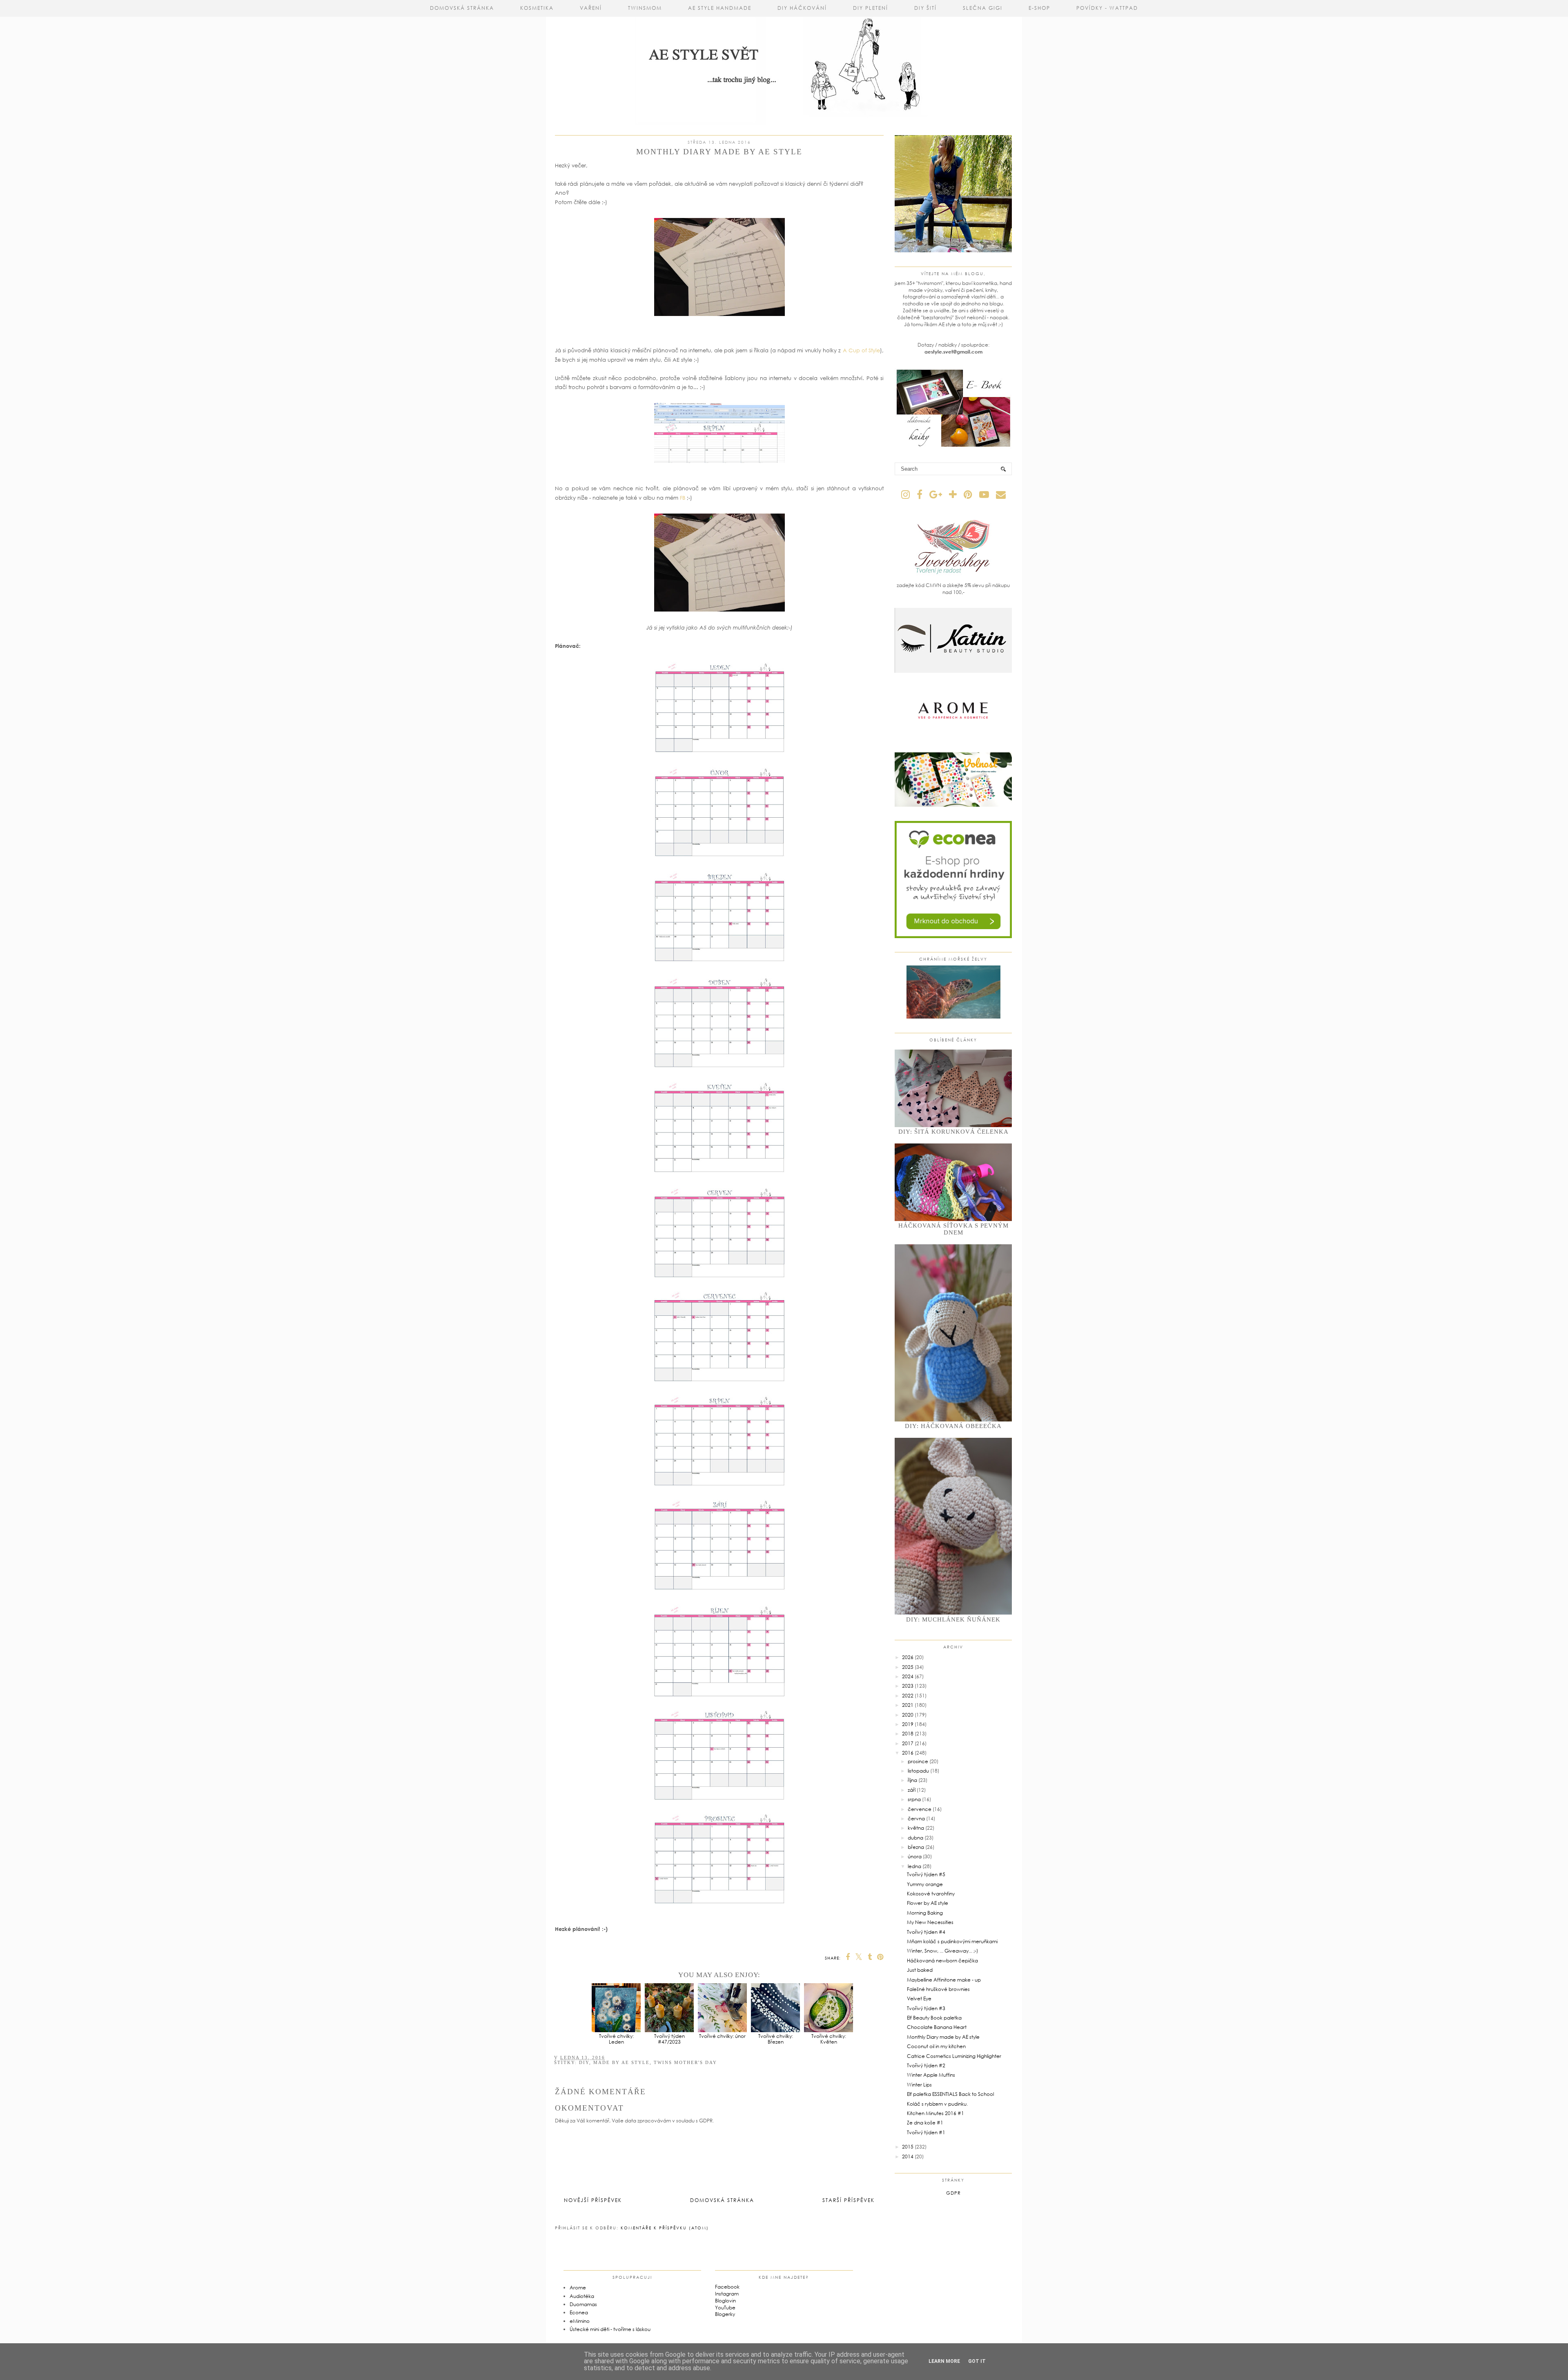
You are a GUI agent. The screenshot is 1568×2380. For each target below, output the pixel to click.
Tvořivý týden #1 (926, 2132)
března (916, 1847)
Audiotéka (582, 2296)
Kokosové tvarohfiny (931, 1894)
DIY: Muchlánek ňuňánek (953, 1619)
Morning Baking (925, 1913)
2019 (908, 1724)
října (912, 1780)
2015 (908, 2147)
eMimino (580, 2321)
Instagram (727, 2294)
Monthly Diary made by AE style (943, 2037)
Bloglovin (725, 2301)
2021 (908, 1705)
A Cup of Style (861, 350)
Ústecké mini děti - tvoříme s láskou (610, 2329)
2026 (908, 1657)
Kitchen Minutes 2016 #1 (935, 2113)
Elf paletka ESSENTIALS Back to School (950, 2094)
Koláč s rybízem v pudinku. (937, 2104)
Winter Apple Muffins (931, 2075)
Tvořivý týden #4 (926, 1932)
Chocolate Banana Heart (937, 2027)
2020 (908, 1715)
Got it (977, 2361)
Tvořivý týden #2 (926, 2065)
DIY (584, 2062)
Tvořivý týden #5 (926, 1874)
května (916, 1828)
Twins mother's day (685, 2062)
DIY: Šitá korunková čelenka (953, 1132)
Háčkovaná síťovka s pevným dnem (953, 1229)
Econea (579, 2312)
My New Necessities (930, 1922)
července (920, 1809)
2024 (908, 1676)
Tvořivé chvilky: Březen (776, 2039)
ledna (914, 1866)
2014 (908, 2156)
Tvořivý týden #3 (926, 2008)
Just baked (920, 1970)
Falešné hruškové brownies (938, 1989)
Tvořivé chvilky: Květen (829, 2039)
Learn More (944, 2361)
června (916, 1818)
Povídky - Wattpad (1107, 8)
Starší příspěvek (849, 2200)
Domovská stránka (462, 8)
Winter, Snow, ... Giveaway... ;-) (942, 1951)
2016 (908, 1753)
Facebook (727, 2287)
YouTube (725, 2308)
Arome (578, 2288)
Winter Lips (919, 2085)
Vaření (591, 8)
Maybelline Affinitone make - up (944, 1980)
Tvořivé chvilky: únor (722, 2036)
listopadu (918, 1771)
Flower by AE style (928, 1903)
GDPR (953, 2193)
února (915, 1856)
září (912, 1790)
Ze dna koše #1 (925, 2123)
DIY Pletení (871, 8)
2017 (908, 1743)
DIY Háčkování (802, 8)
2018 (908, 1734)
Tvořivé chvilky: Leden (616, 2039)
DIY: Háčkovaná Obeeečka (953, 1426)
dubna (915, 1838)
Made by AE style (621, 2062)
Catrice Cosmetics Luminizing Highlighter (954, 2056)
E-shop (1039, 8)
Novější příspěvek (593, 2200)
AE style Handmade (720, 8)
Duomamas (583, 2304)
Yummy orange (925, 1884)
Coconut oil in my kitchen (936, 2046)
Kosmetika (537, 8)
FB (683, 498)
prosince (918, 1761)
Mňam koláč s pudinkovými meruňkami (952, 1941)
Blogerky (725, 2314)
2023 (908, 1686)
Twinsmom (645, 8)
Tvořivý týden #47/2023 (669, 2039)
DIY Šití (925, 8)
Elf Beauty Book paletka (934, 2018)
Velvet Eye (919, 1999)
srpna (914, 1799)
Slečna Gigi (983, 8)
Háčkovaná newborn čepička (942, 1961)
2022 (908, 1696)
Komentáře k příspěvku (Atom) (665, 2228)
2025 (908, 1667)
